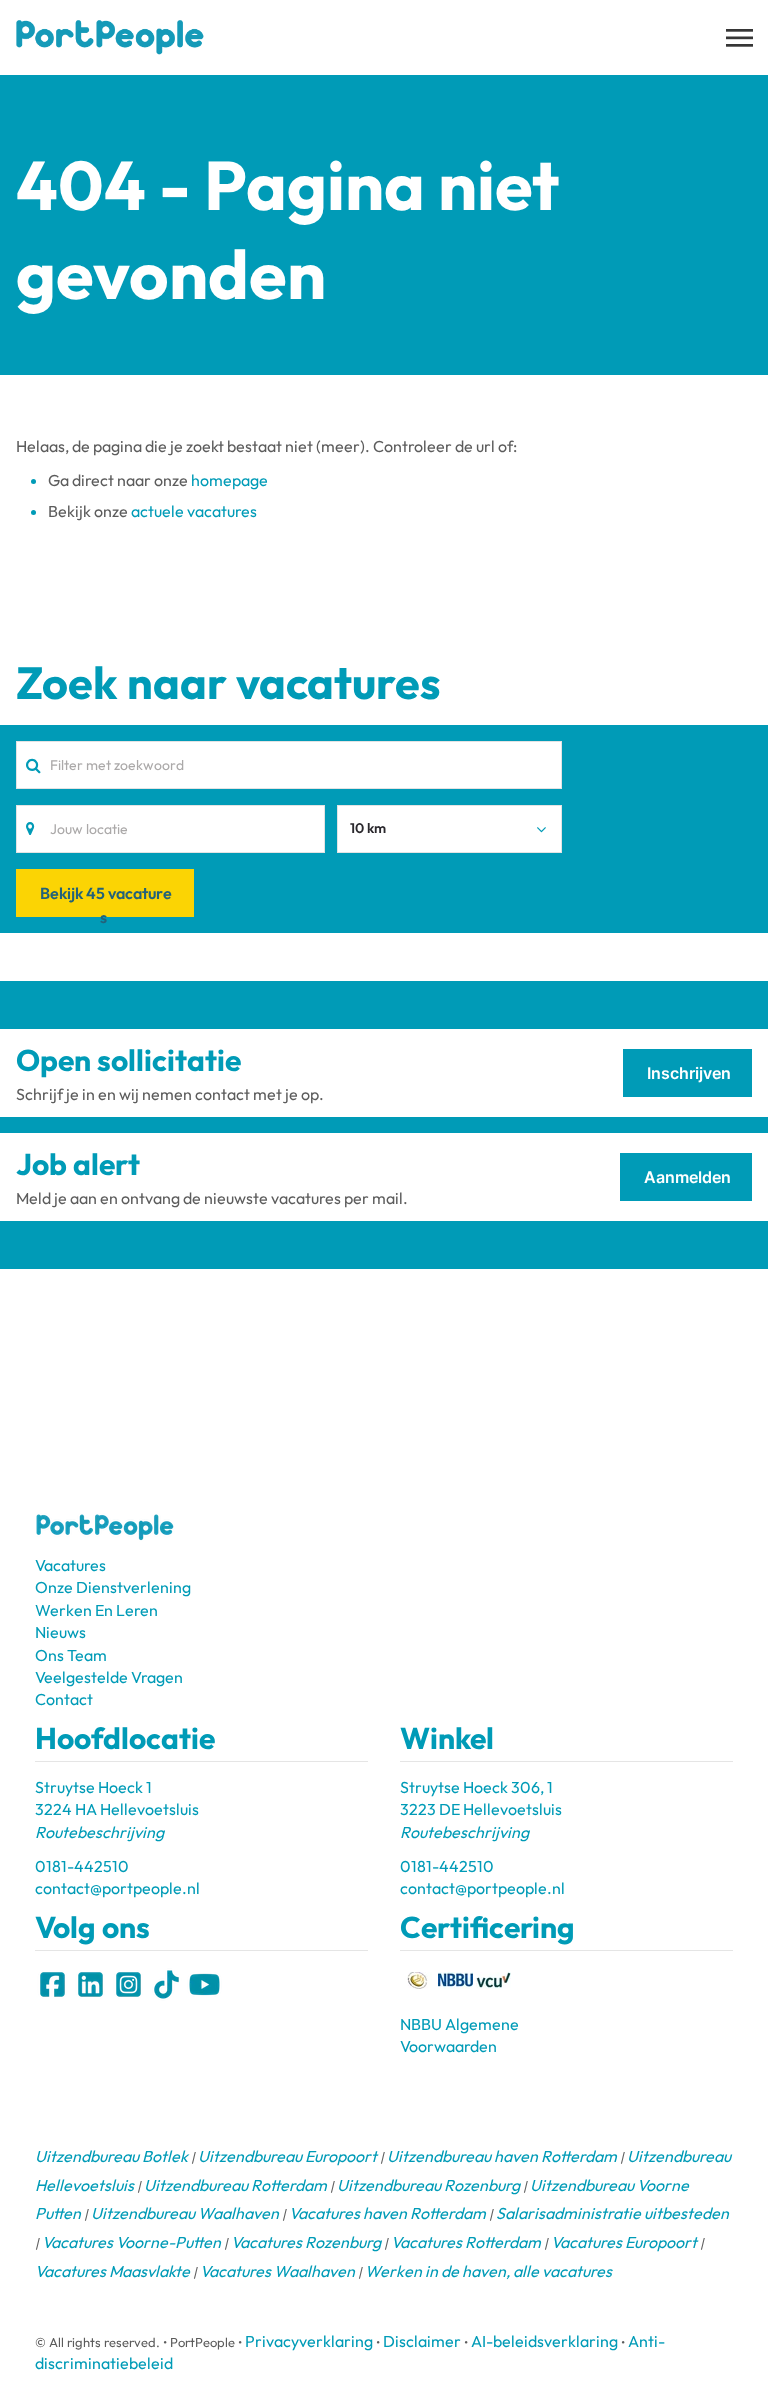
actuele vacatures (194, 511)
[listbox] (450, 829)
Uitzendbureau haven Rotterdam (502, 2156)
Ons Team (71, 1655)
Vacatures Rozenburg (306, 2242)
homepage (229, 480)
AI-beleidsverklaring (544, 2341)
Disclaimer (422, 2341)
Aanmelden (687, 1177)
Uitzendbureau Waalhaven (185, 2213)
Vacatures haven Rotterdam (387, 2213)
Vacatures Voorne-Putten (131, 2242)
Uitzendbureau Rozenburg (428, 2185)
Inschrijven (689, 1073)
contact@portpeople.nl (117, 1888)
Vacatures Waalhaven (277, 2271)
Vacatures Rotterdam (466, 2242)
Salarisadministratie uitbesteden (612, 2213)
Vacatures (70, 1565)
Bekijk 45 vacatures (106, 899)
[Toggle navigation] (741, 38)
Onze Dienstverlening (113, 1587)
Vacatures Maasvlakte (112, 2271)
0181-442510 (82, 1866)
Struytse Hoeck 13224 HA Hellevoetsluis (117, 1809)
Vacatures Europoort (624, 2242)
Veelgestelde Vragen (109, 1677)
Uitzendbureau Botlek (111, 2156)
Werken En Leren (96, 1610)
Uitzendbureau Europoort (287, 2156)
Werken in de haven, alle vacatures (488, 2271)
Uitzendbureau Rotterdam (235, 2185)
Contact (64, 1699)
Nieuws (60, 1632)
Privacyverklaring (309, 2341)
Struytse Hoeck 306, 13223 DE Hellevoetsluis (481, 1809)
